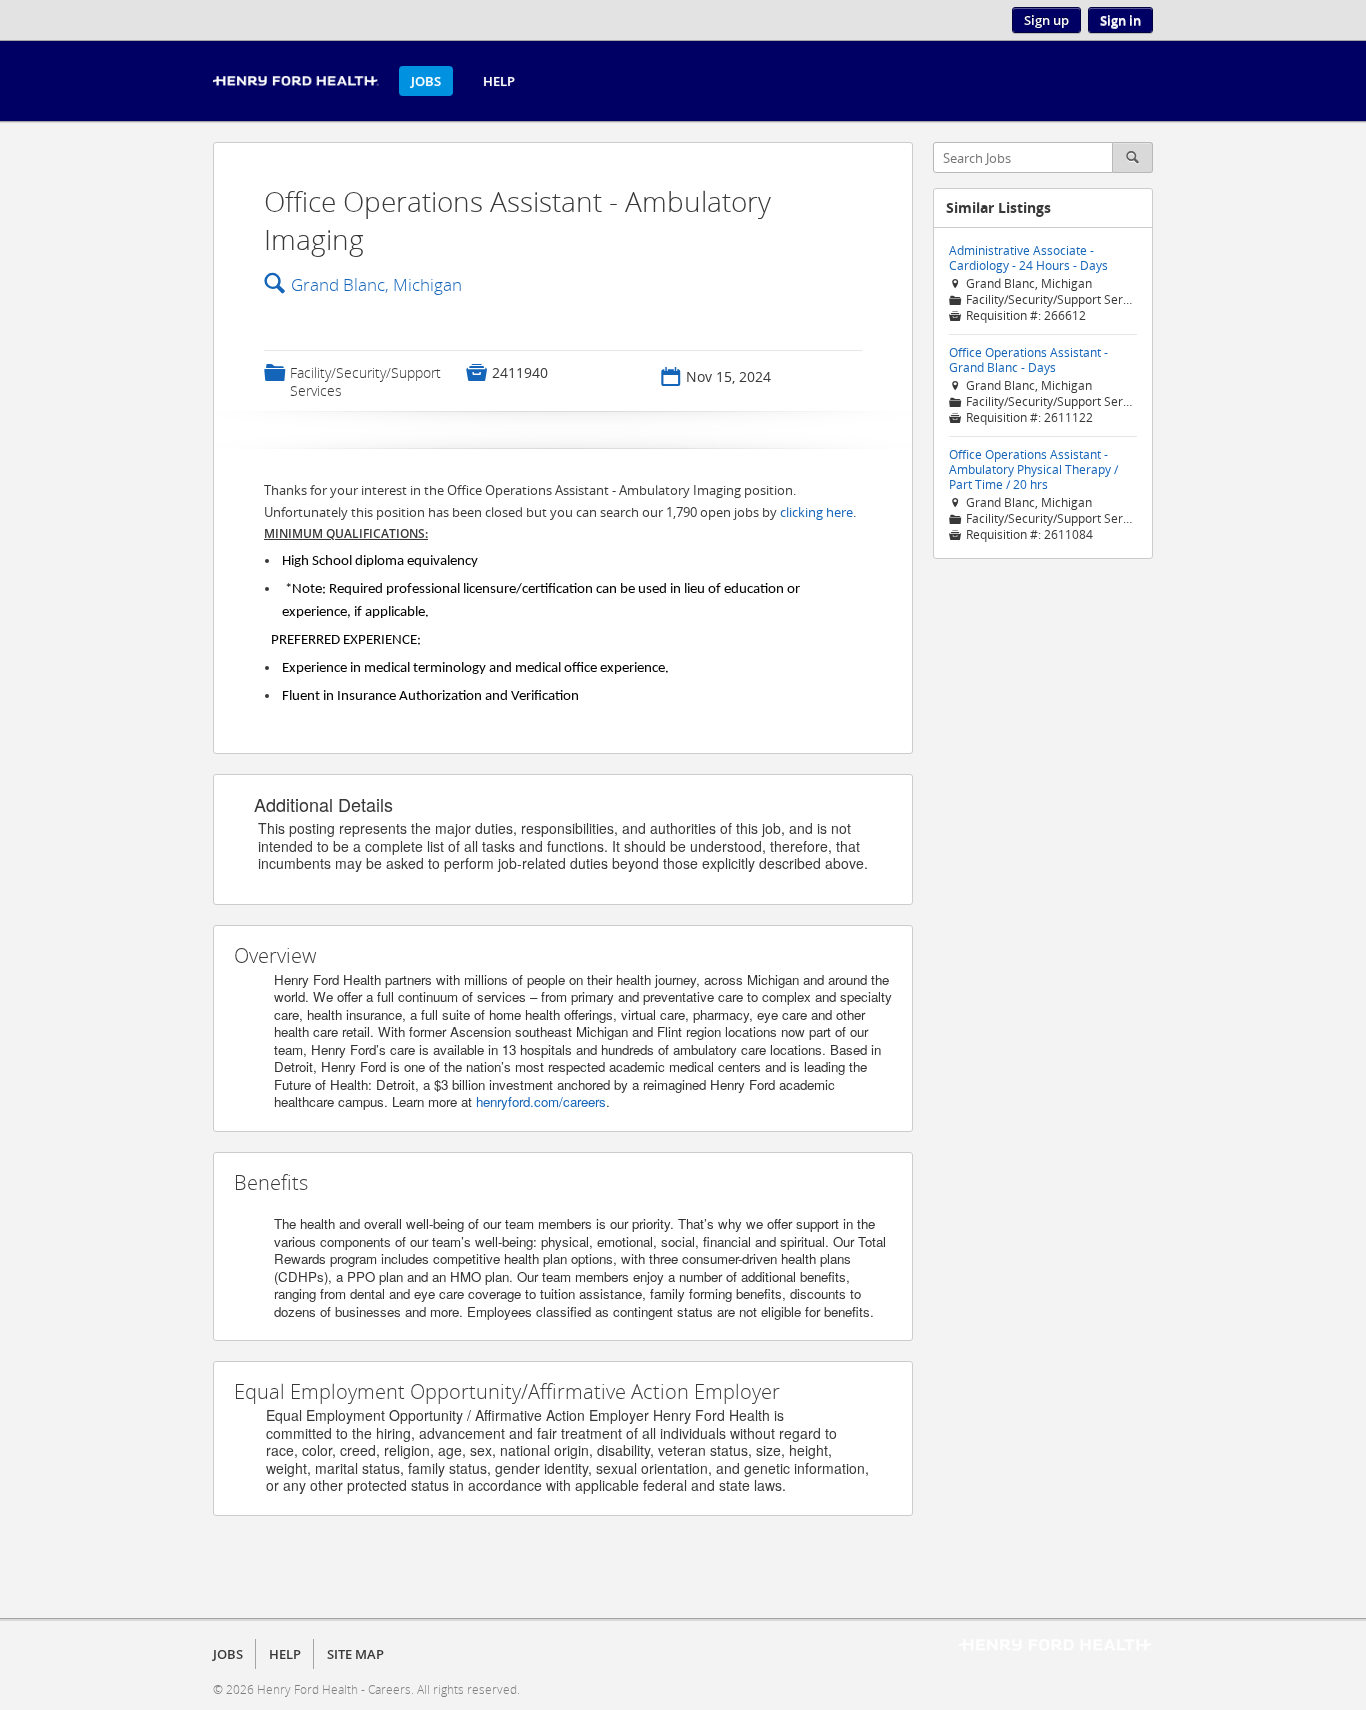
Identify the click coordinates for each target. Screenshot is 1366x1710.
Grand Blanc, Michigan (376, 284)
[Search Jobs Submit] (1133, 157)
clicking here (816, 512)
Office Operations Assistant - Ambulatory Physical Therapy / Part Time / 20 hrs (1033, 469)
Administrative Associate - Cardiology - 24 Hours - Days (1028, 258)
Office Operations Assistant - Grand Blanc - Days (1028, 360)
